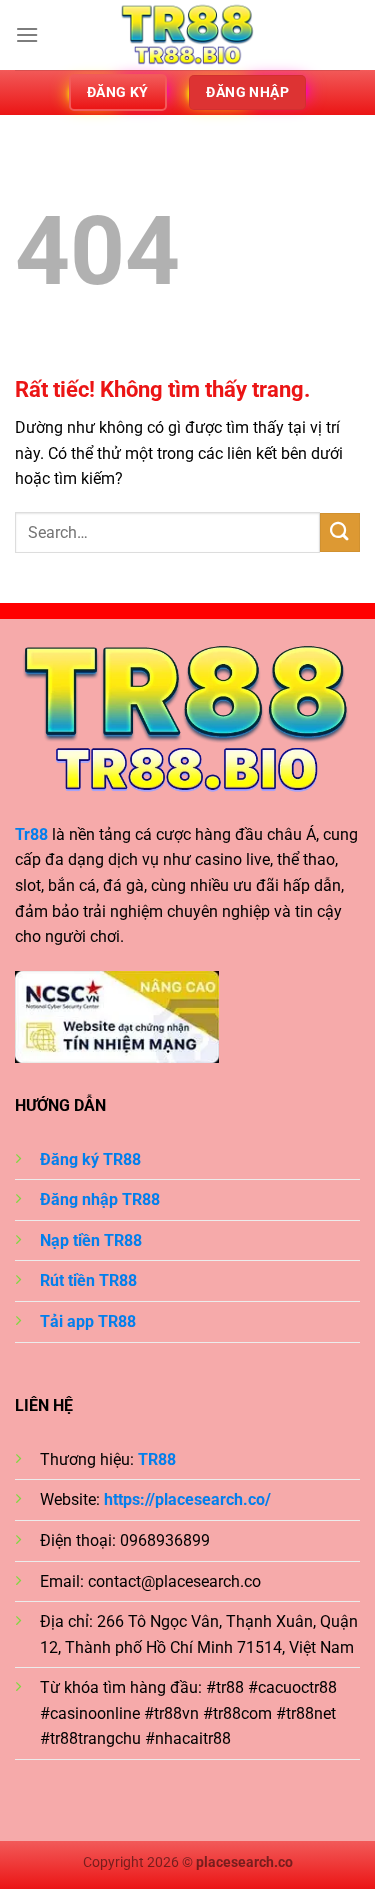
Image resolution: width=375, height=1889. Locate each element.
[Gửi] (340, 532)
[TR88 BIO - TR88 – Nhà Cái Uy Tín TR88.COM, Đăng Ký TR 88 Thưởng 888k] (188, 35)
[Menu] (27, 34)
